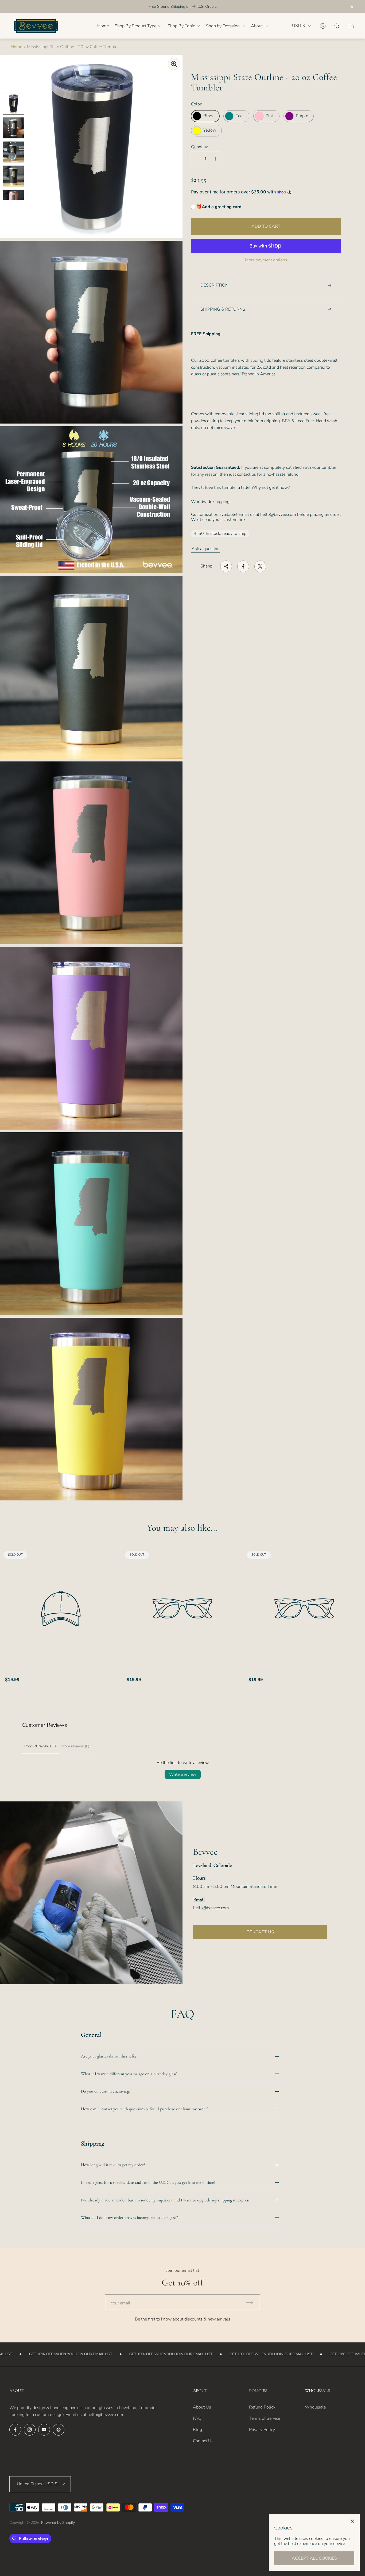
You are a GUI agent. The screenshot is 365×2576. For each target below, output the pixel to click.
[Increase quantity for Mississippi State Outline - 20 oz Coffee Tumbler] (215, 159)
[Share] (226, 566)
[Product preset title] (61, 1608)
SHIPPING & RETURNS (223, 309)
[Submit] (252, 2302)
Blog (197, 2430)
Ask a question (206, 549)
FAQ (197, 2418)
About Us (202, 2407)
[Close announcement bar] (352, 7)
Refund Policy (262, 2407)
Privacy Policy (262, 2430)
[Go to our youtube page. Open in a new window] (44, 2430)
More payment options (266, 260)
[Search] (337, 26)
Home (16, 47)
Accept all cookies (314, 2558)
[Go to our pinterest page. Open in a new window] (59, 2430)
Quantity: (200, 147)
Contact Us (203, 2441)
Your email (121, 2303)
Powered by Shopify (58, 2523)
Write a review (183, 1774)
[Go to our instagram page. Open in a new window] (30, 2430)
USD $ (299, 26)
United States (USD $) (38, 2484)
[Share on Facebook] (243, 566)
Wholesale (315, 2407)
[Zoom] (174, 64)
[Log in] (323, 26)
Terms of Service (265, 2418)
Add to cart (266, 226)
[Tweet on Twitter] (260, 566)
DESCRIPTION (214, 285)
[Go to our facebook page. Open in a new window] (15, 2430)
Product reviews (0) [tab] (40, 1746)
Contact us (260, 1932)
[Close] (352, 2521)
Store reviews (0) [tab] (75, 1746)
